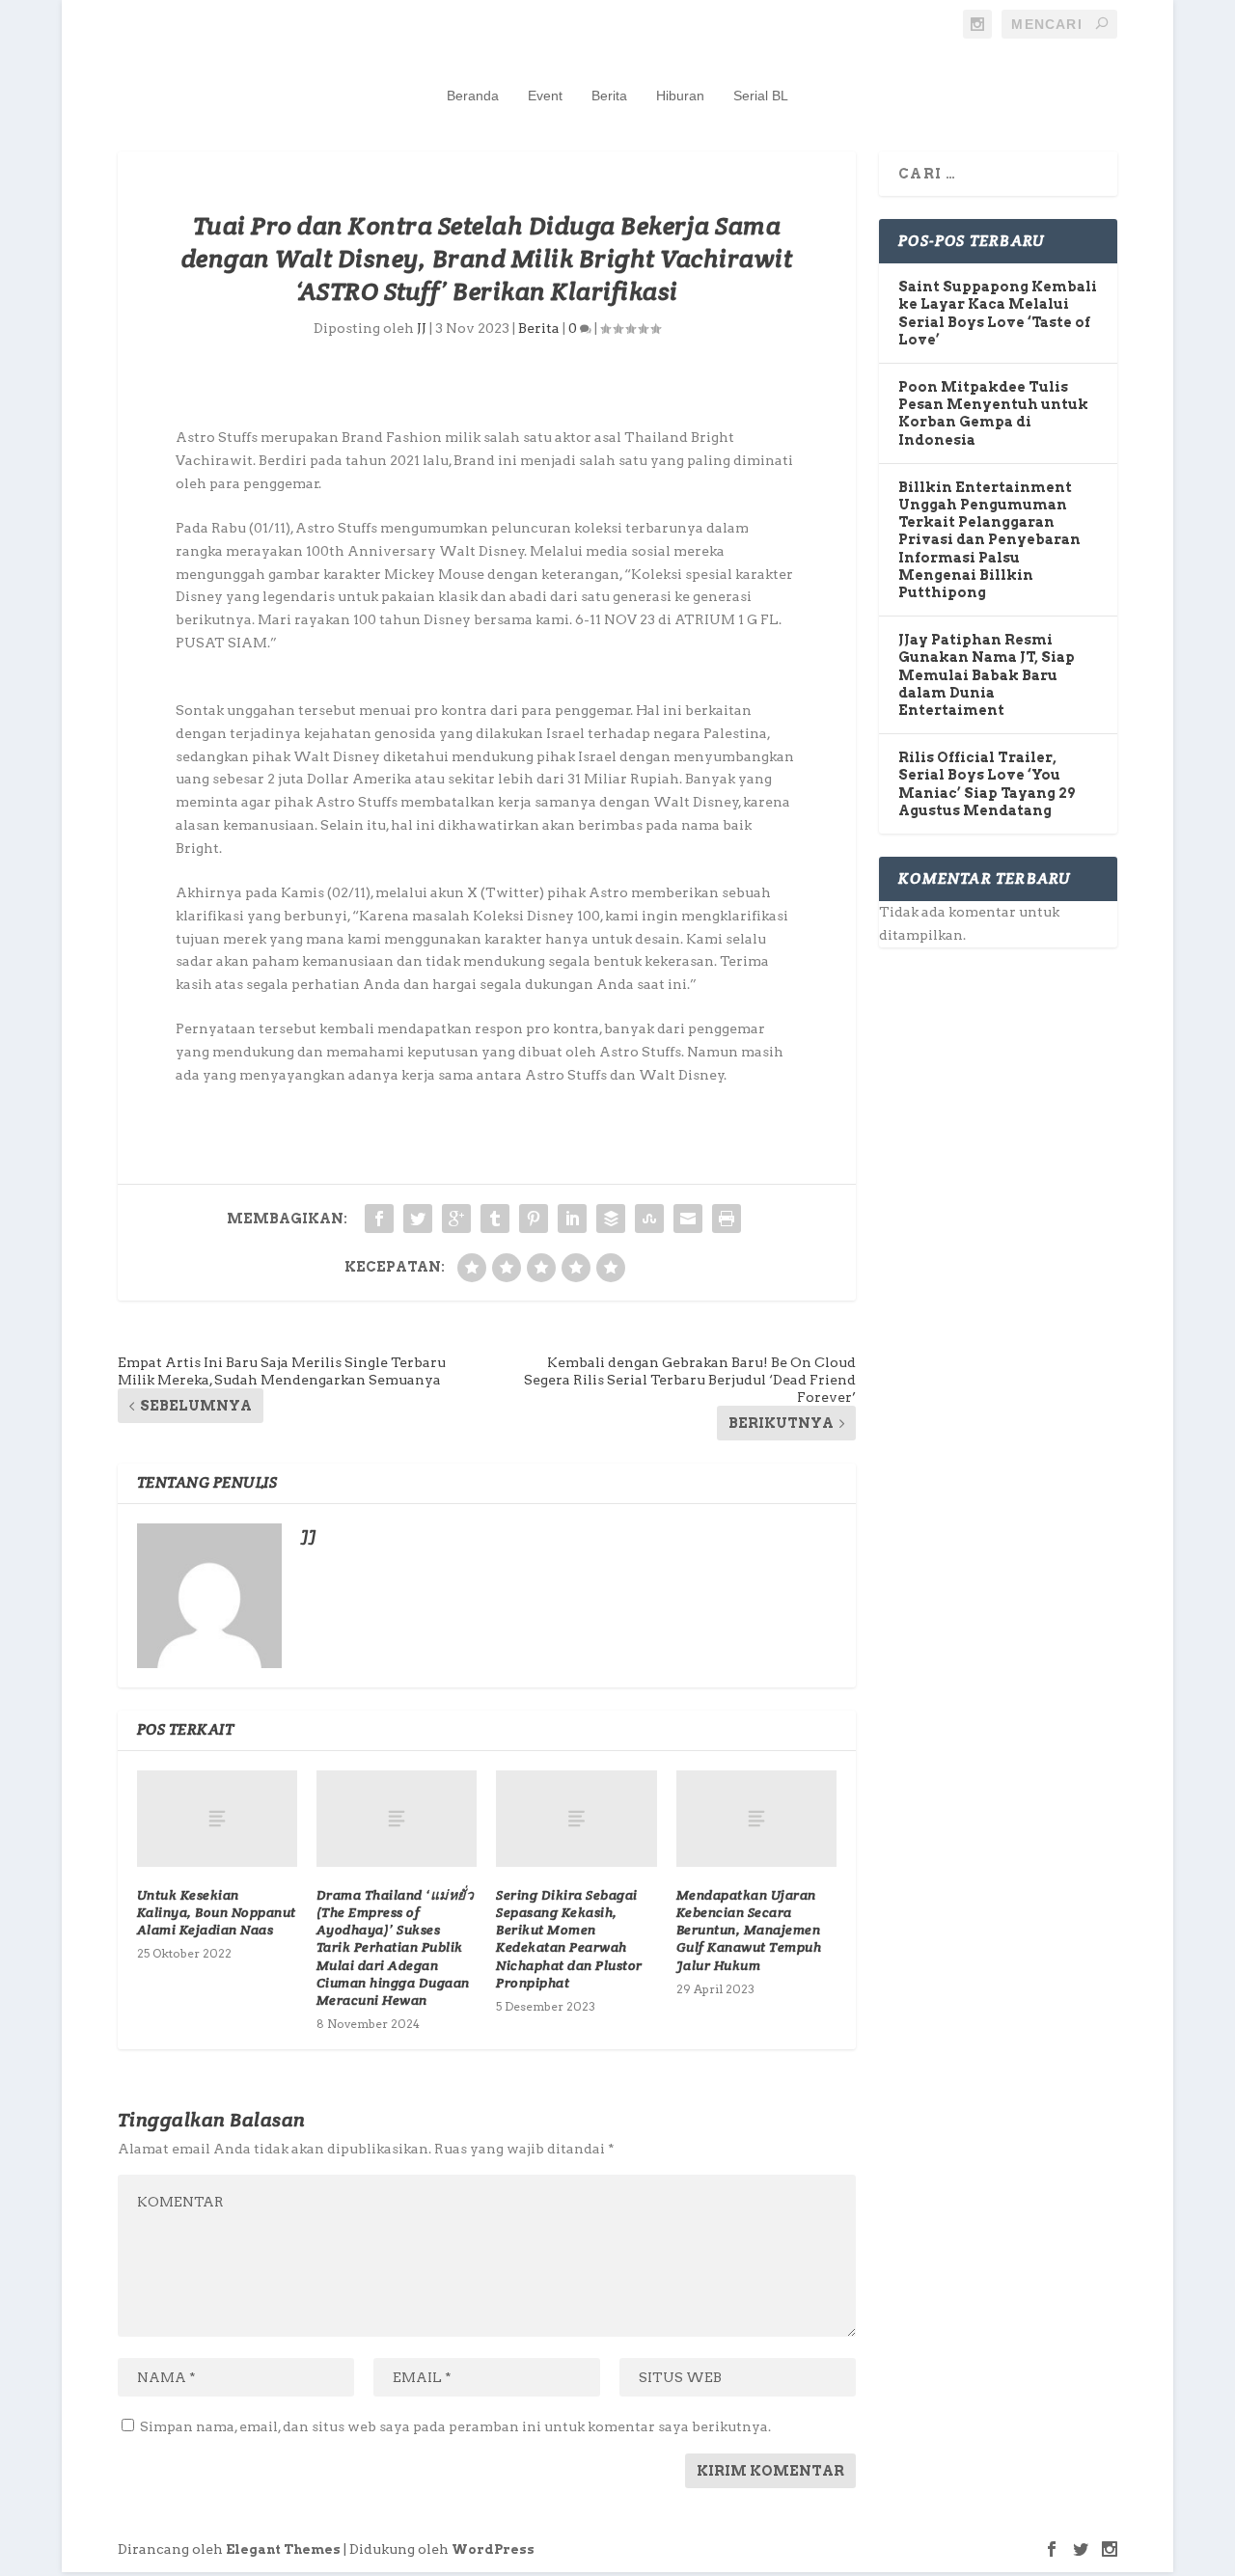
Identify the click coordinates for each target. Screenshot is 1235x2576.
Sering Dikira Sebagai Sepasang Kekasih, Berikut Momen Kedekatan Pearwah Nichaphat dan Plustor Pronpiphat (569, 1939)
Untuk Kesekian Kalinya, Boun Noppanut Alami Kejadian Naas (217, 1912)
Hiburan (680, 96)
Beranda (473, 96)
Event (545, 96)
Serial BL (761, 96)
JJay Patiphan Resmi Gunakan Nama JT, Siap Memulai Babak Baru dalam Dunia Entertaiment (987, 675)
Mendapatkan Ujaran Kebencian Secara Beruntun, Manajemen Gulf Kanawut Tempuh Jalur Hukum (749, 1930)
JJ (422, 328)
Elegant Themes (283, 2549)
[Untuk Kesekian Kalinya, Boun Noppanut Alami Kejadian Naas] (217, 1819)
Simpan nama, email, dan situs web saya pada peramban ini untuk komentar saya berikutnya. (455, 2426)
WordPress (493, 2549)
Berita (609, 96)
